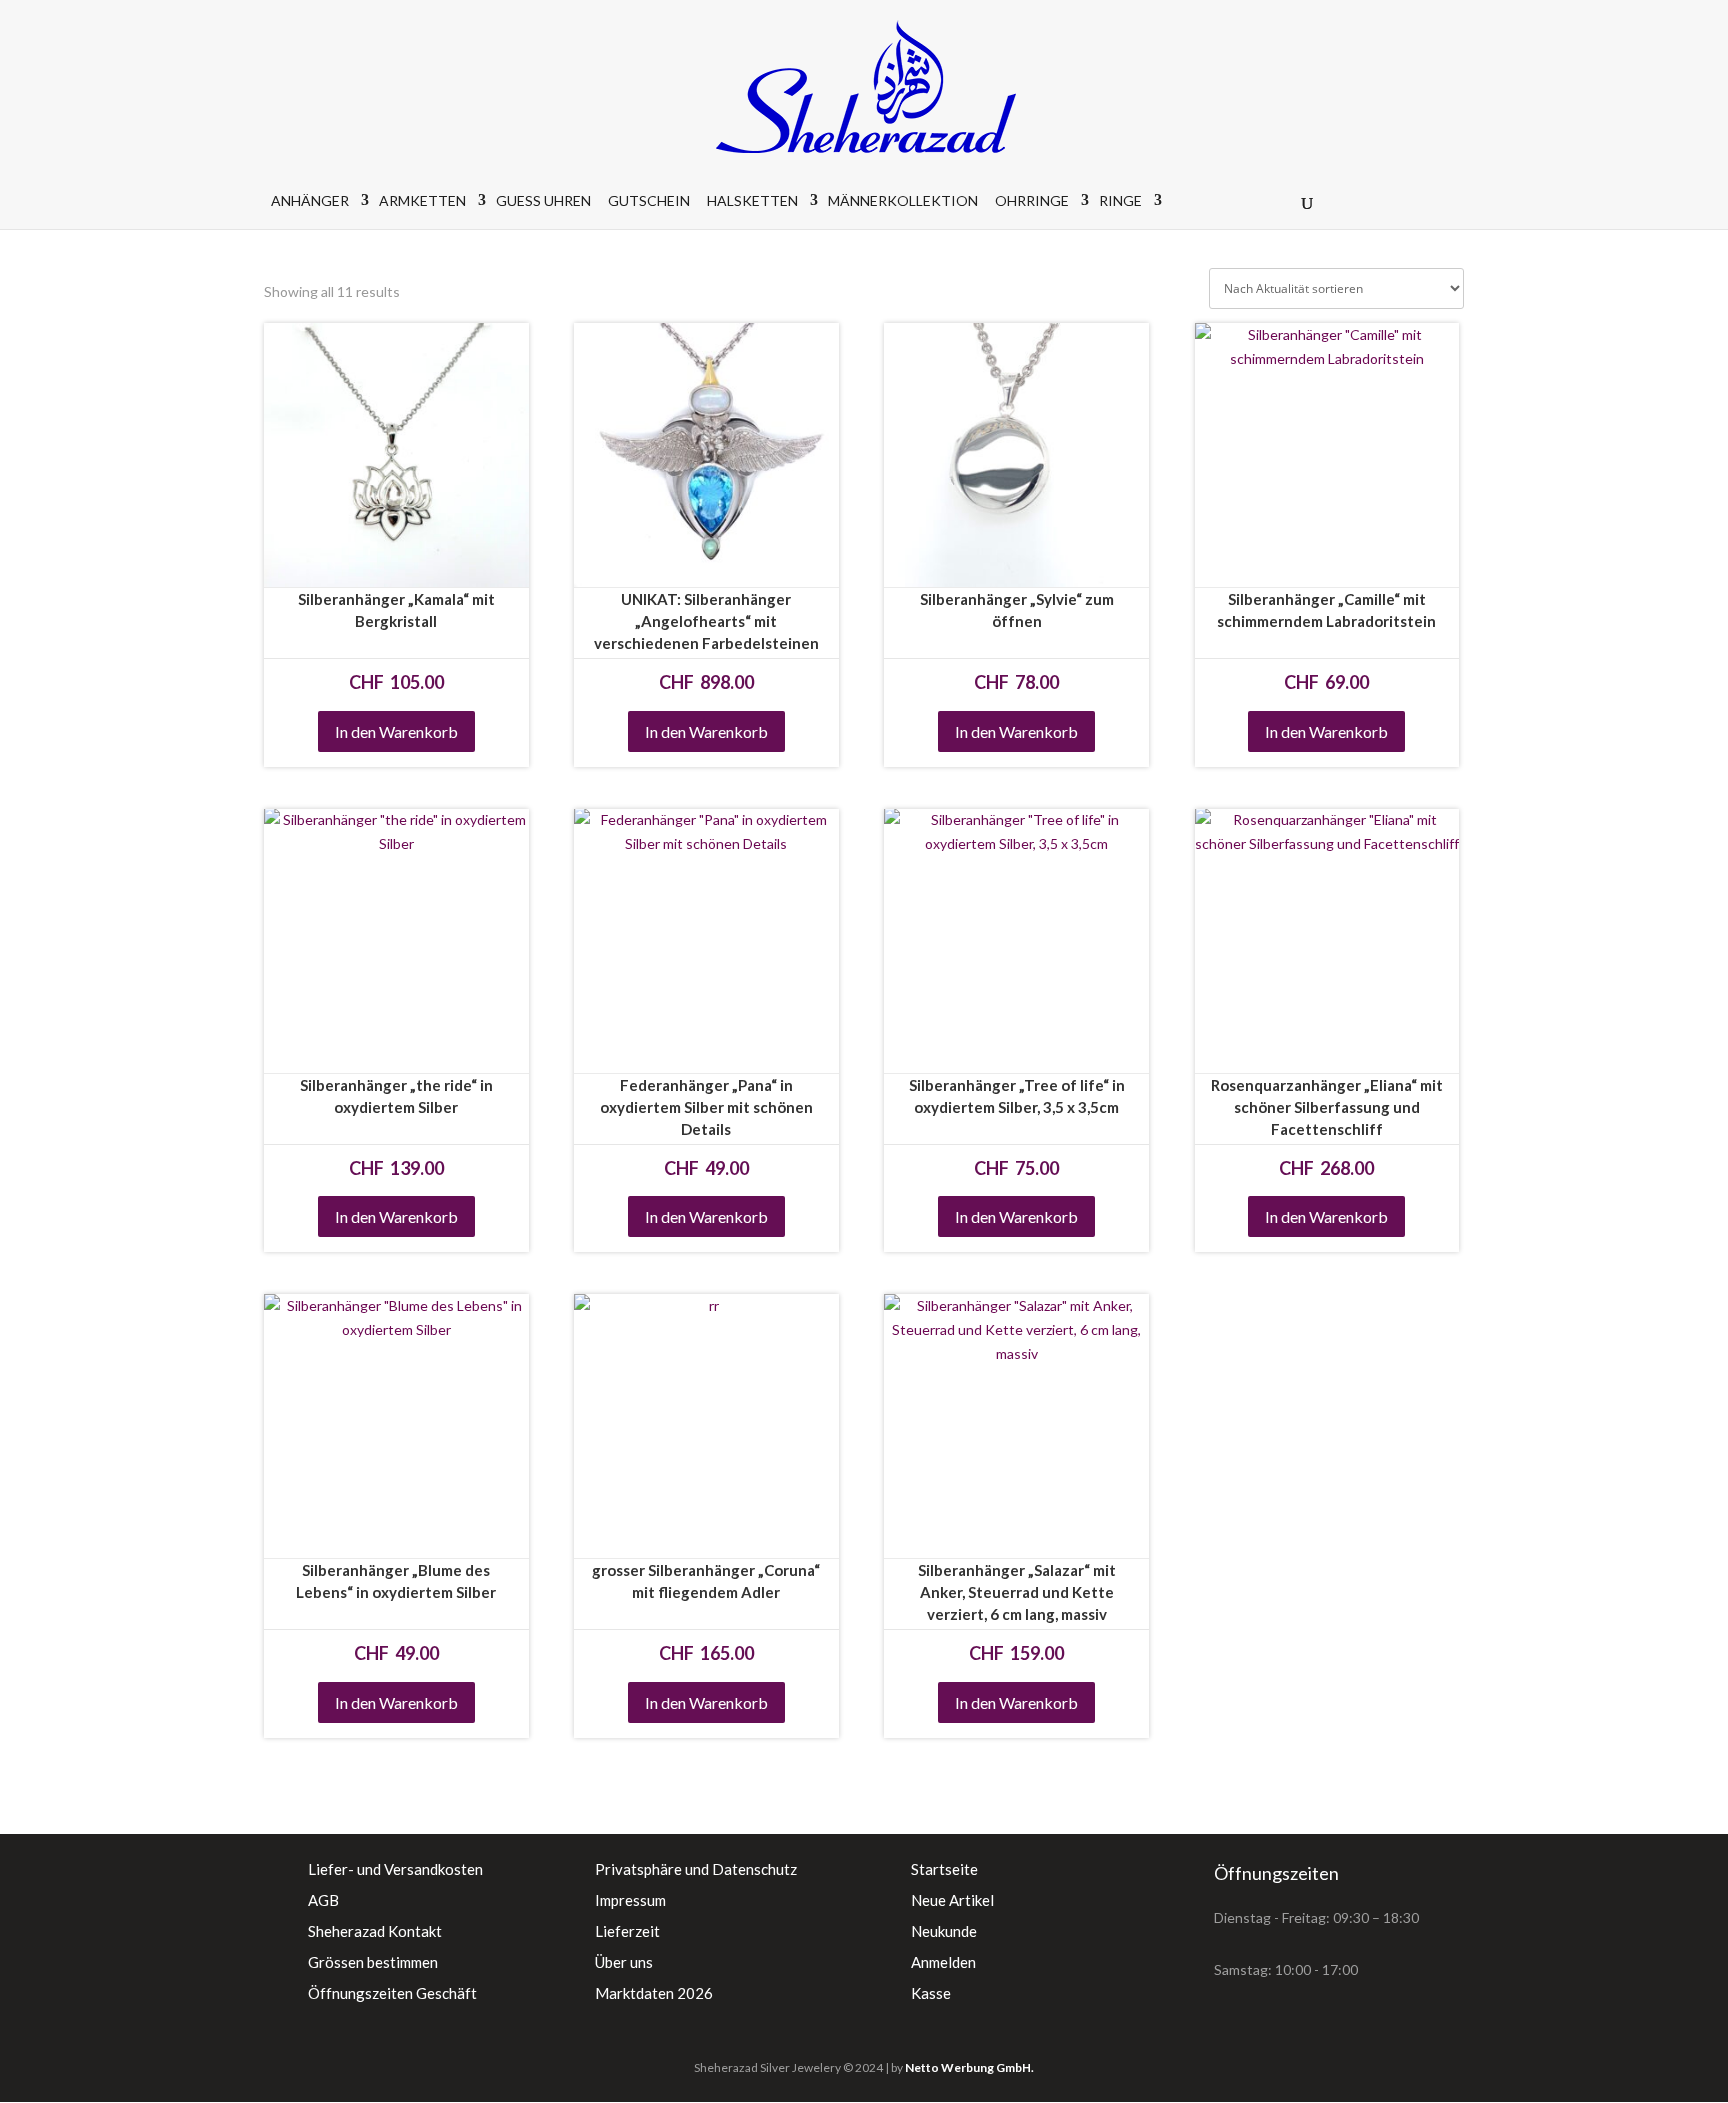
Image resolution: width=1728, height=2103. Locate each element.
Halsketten (752, 200)
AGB (323, 1900)
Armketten (422, 200)
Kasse (931, 1993)
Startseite (944, 1869)
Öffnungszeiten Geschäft (392, 1993)
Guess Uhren (543, 200)
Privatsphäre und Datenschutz (696, 1869)
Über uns (624, 1962)
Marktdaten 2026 (654, 1993)
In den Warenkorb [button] (396, 731)
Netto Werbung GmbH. (969, 2067)
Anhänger (310, 200)
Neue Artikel (952, 1900)
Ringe (1120, 200)
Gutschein (649, 200)
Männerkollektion (903, 200)
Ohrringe (1032, 200)
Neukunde (944, 1931)
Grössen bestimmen (373, 1962)
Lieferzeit (627, 1931)
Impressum (630, 1900)
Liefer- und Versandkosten (395, 1869)
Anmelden (943, 1962)
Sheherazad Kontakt (375, 1931)
